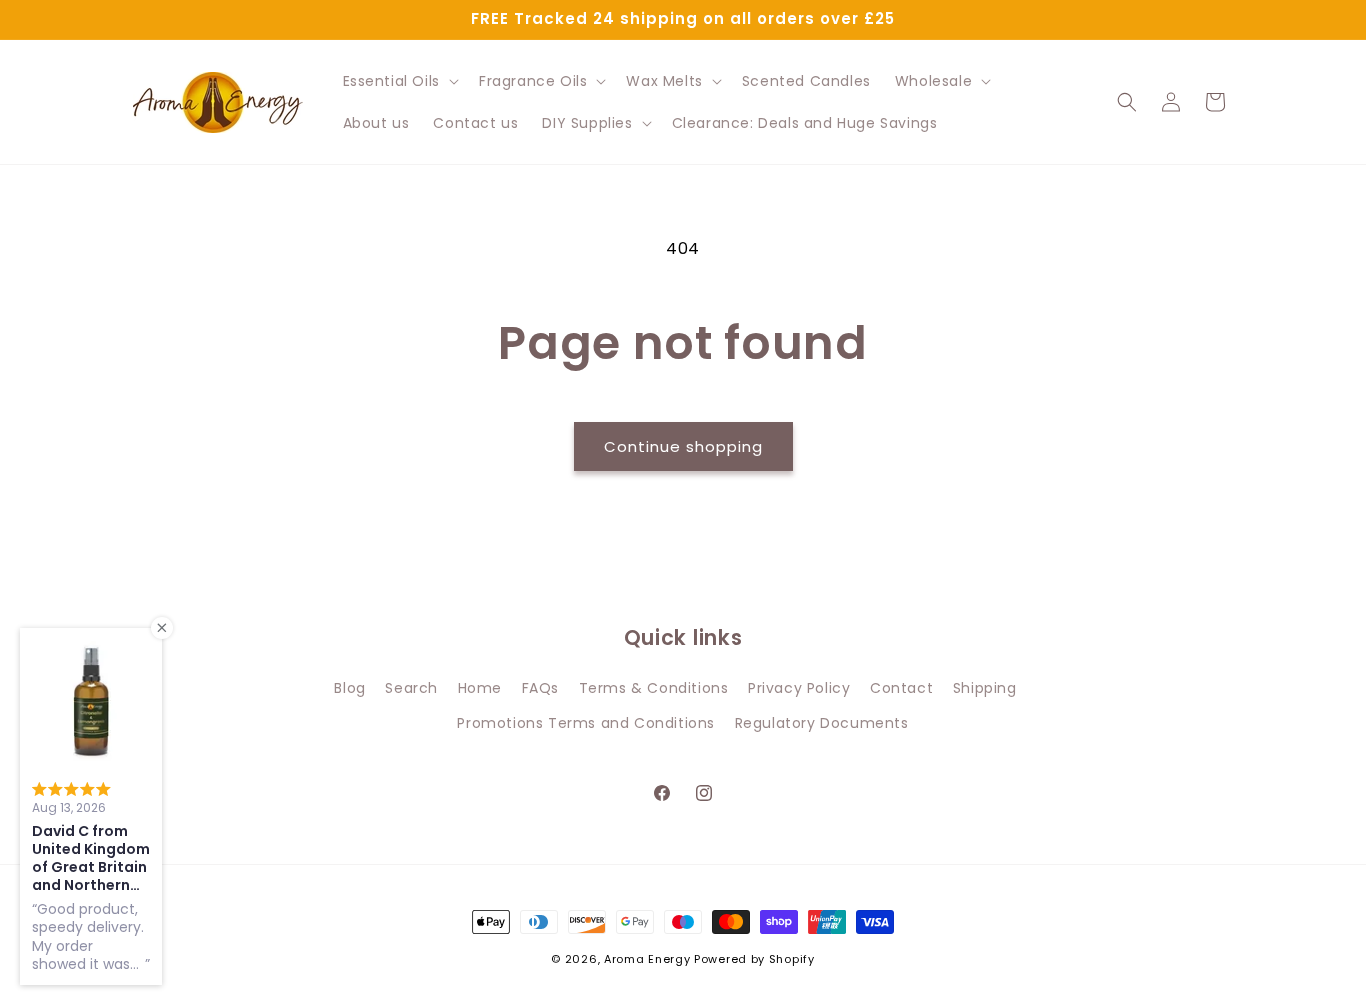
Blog (349, 688)
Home (480, 688)
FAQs (540, 688)
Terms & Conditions (654, 688)
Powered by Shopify (754, 959)
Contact (901, 688)
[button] (399, 81)
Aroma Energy (647, 959)
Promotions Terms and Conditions (586, 723)
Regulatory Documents (822, 723)
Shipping (985, 688)
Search (411, 688)
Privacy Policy (799, 688)
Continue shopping (683, 446)
